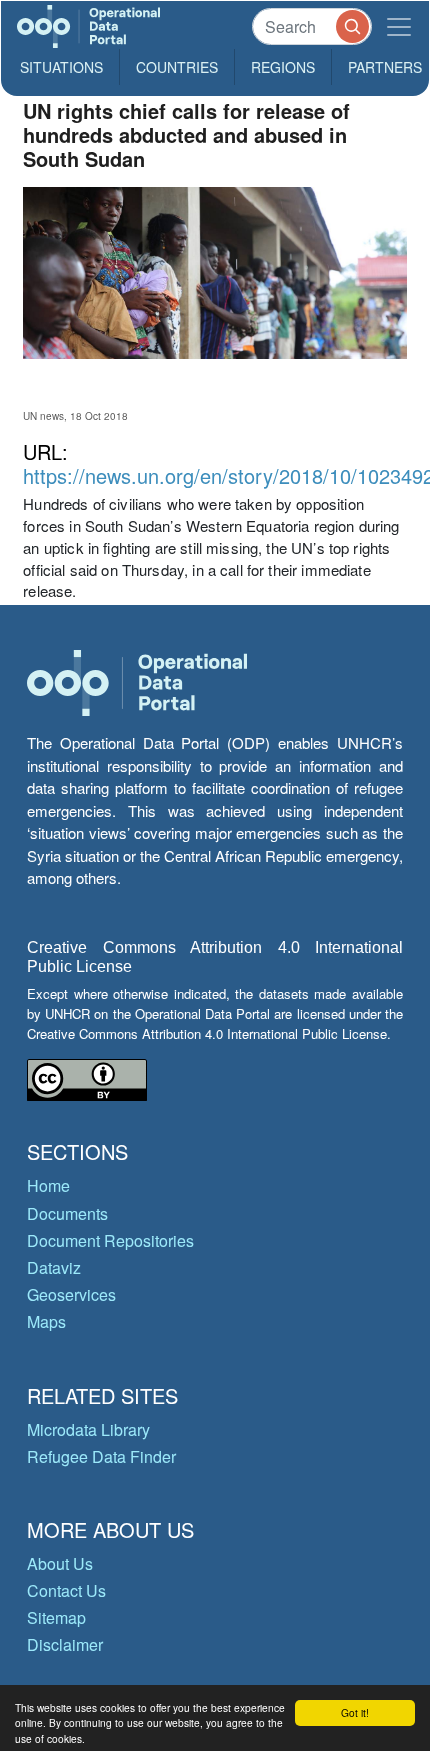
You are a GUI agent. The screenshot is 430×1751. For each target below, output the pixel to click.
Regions (283, 67)
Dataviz (54, 1267)
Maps (46, 1321)
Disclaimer (65, 1644)
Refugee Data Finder (101, 1456)
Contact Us (66, 1590)
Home (48, 1185)
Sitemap (56, 1617)
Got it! (355, 1712)
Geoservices (71, 1294)
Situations (61, 67)
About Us (60, 1563)
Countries (177, 67)
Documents (67, 1213)
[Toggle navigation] (399, 26)
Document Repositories (110, 1240)
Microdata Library (88, 1429)
